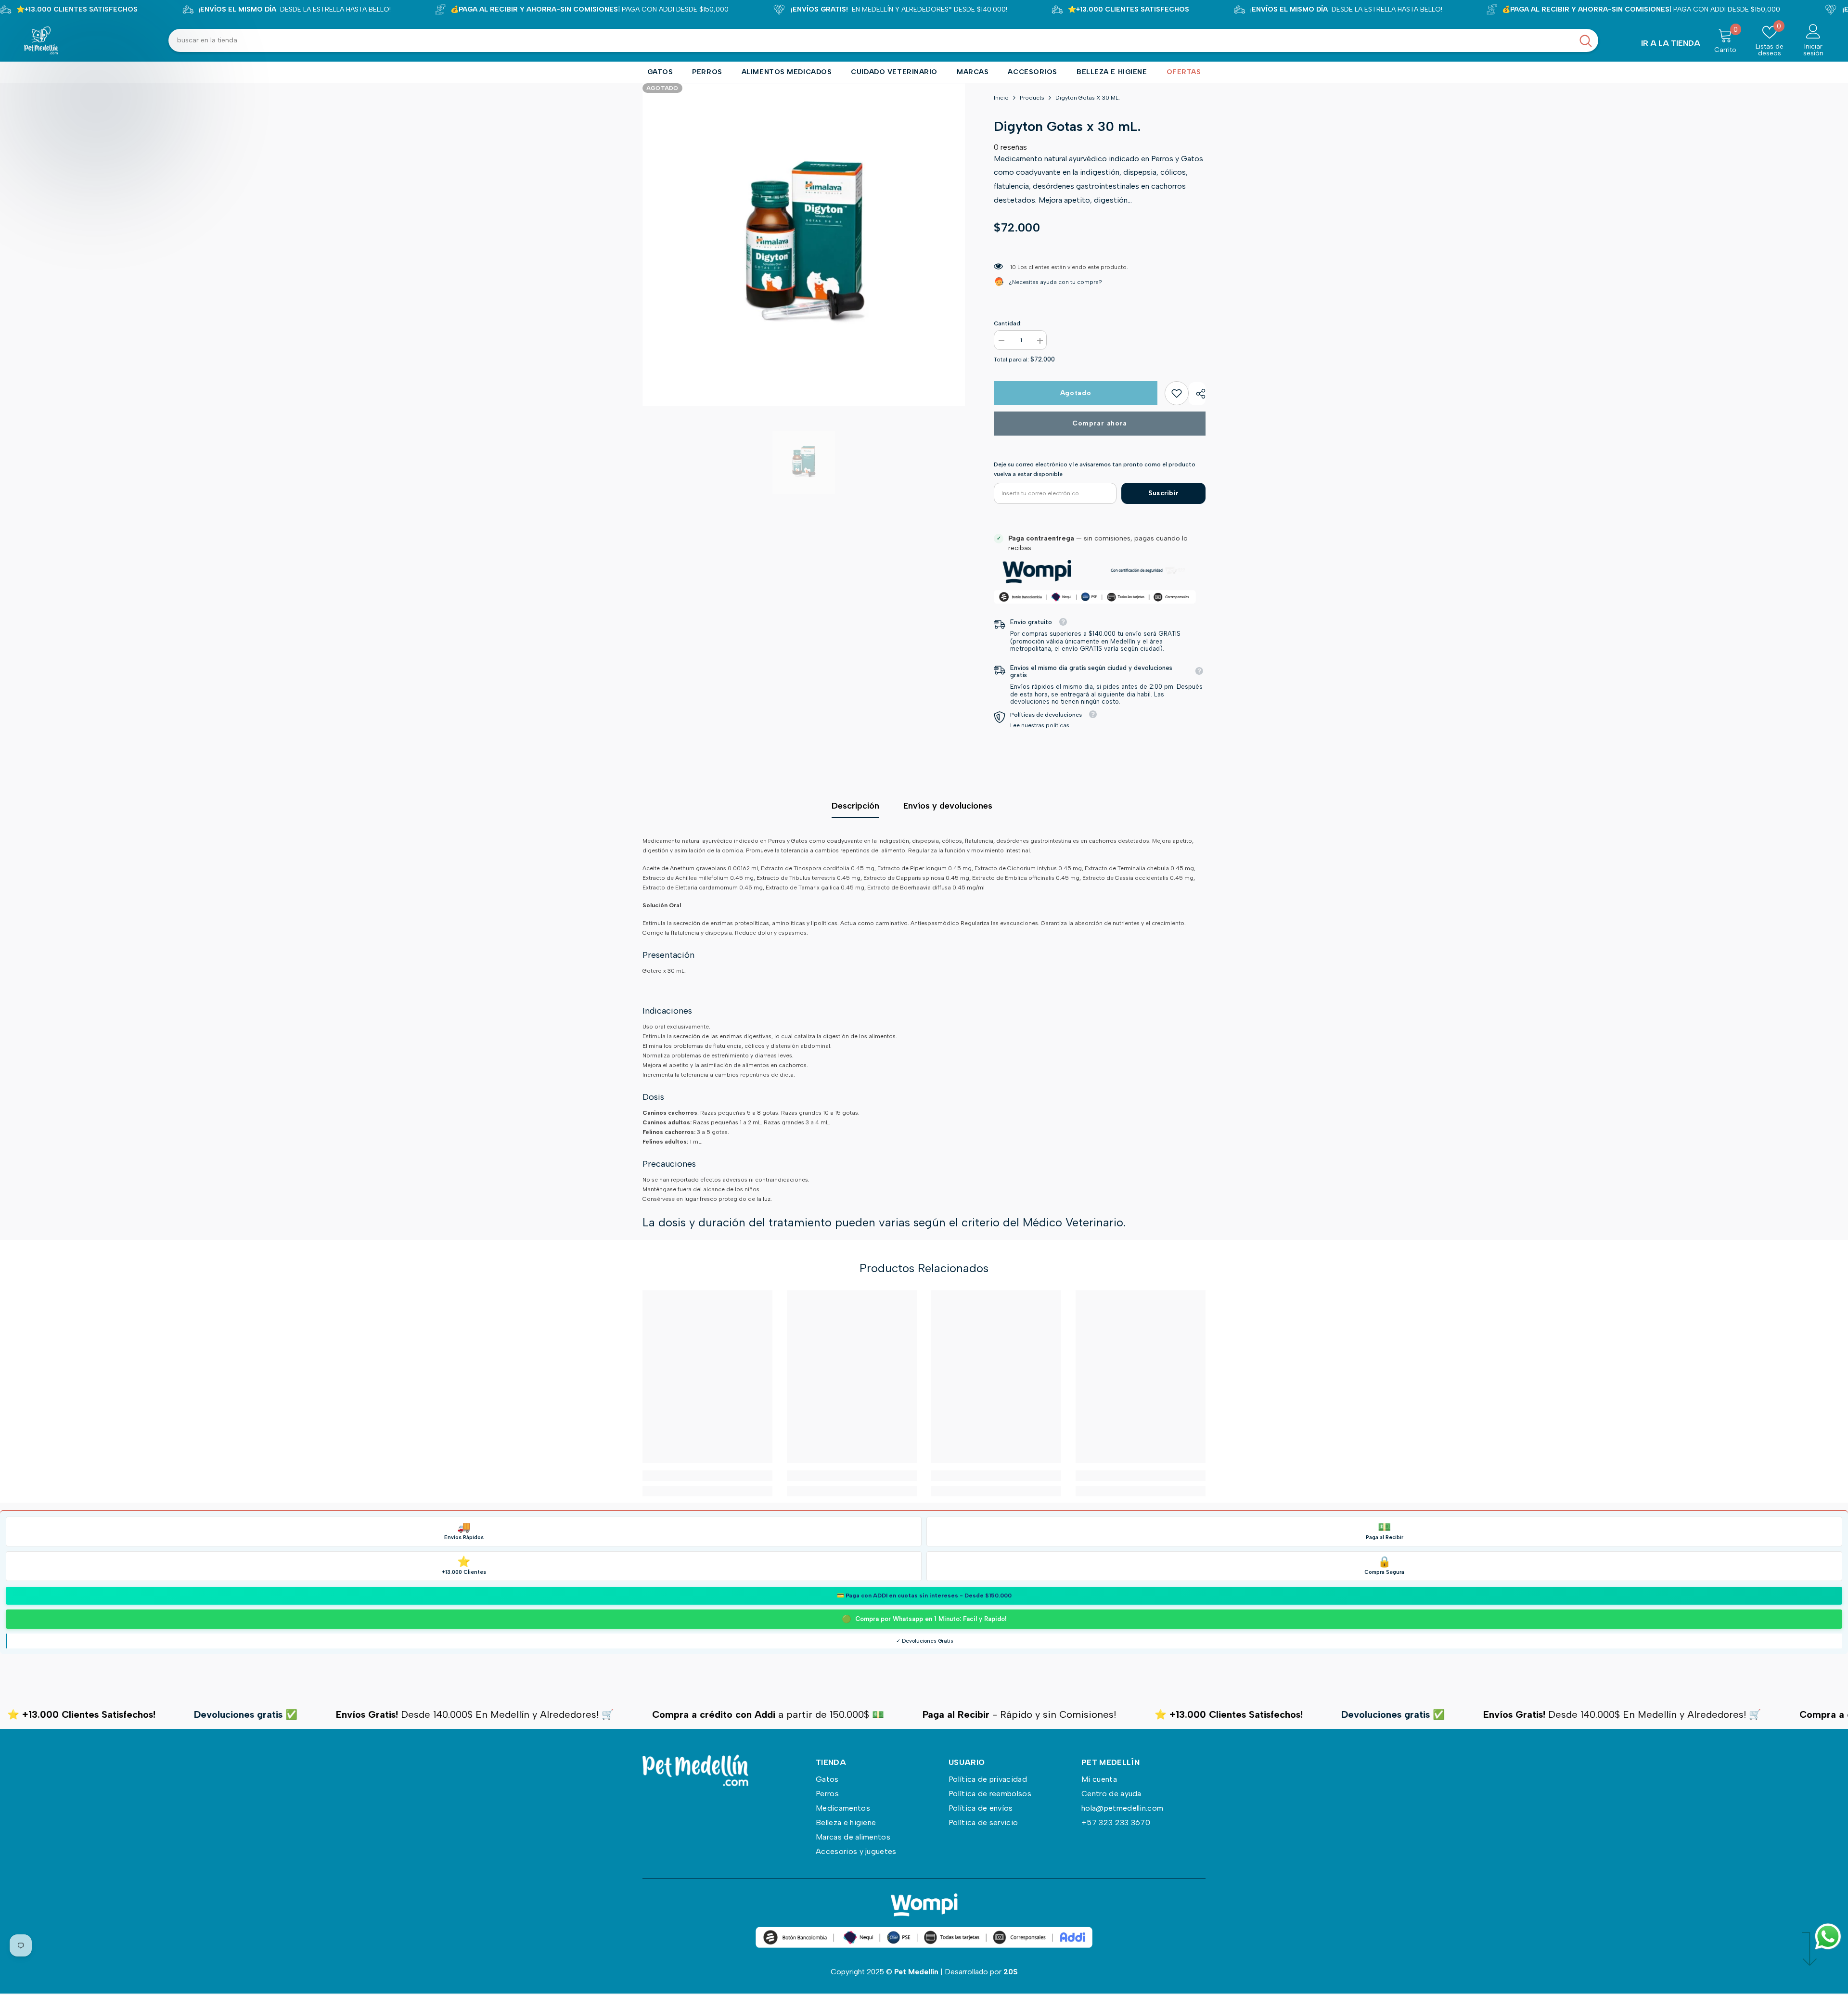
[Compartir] (1197, 394)
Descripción (855, 806)
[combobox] (871, 40)
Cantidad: (1008, 323)
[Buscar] (883, 40)
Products (1032, 98)
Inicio (1001, 98)
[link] (1177, 393)
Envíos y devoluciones (948, 806)
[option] (804, 245)
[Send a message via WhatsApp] (1828, 1937)
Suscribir (1164, 493)
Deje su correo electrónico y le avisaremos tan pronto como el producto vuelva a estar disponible (1095, 469)
